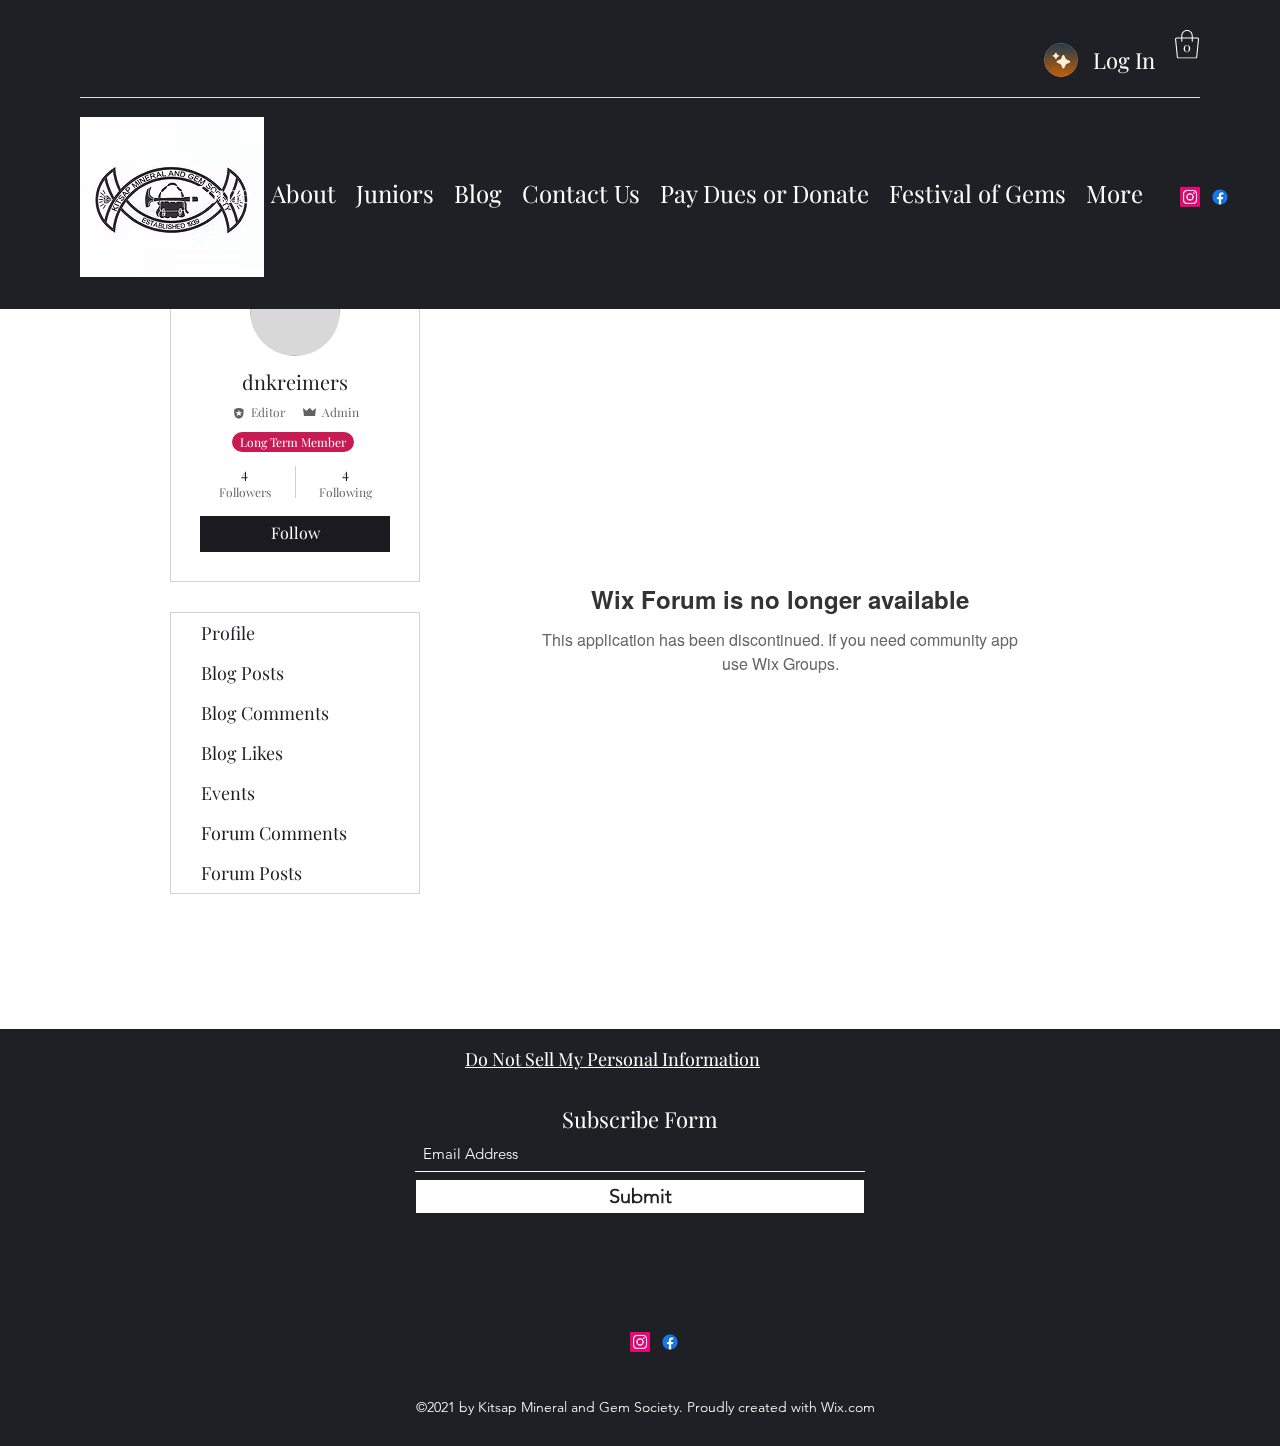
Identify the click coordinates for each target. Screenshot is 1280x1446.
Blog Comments (265, 713)
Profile (228, 633)
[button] (1187, 44)
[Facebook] (1220, 197)
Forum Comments (274, 833)
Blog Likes (242, 753)
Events (228, 793)
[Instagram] (1190, 197)
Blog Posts (242, 673)
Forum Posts (251, 873)
